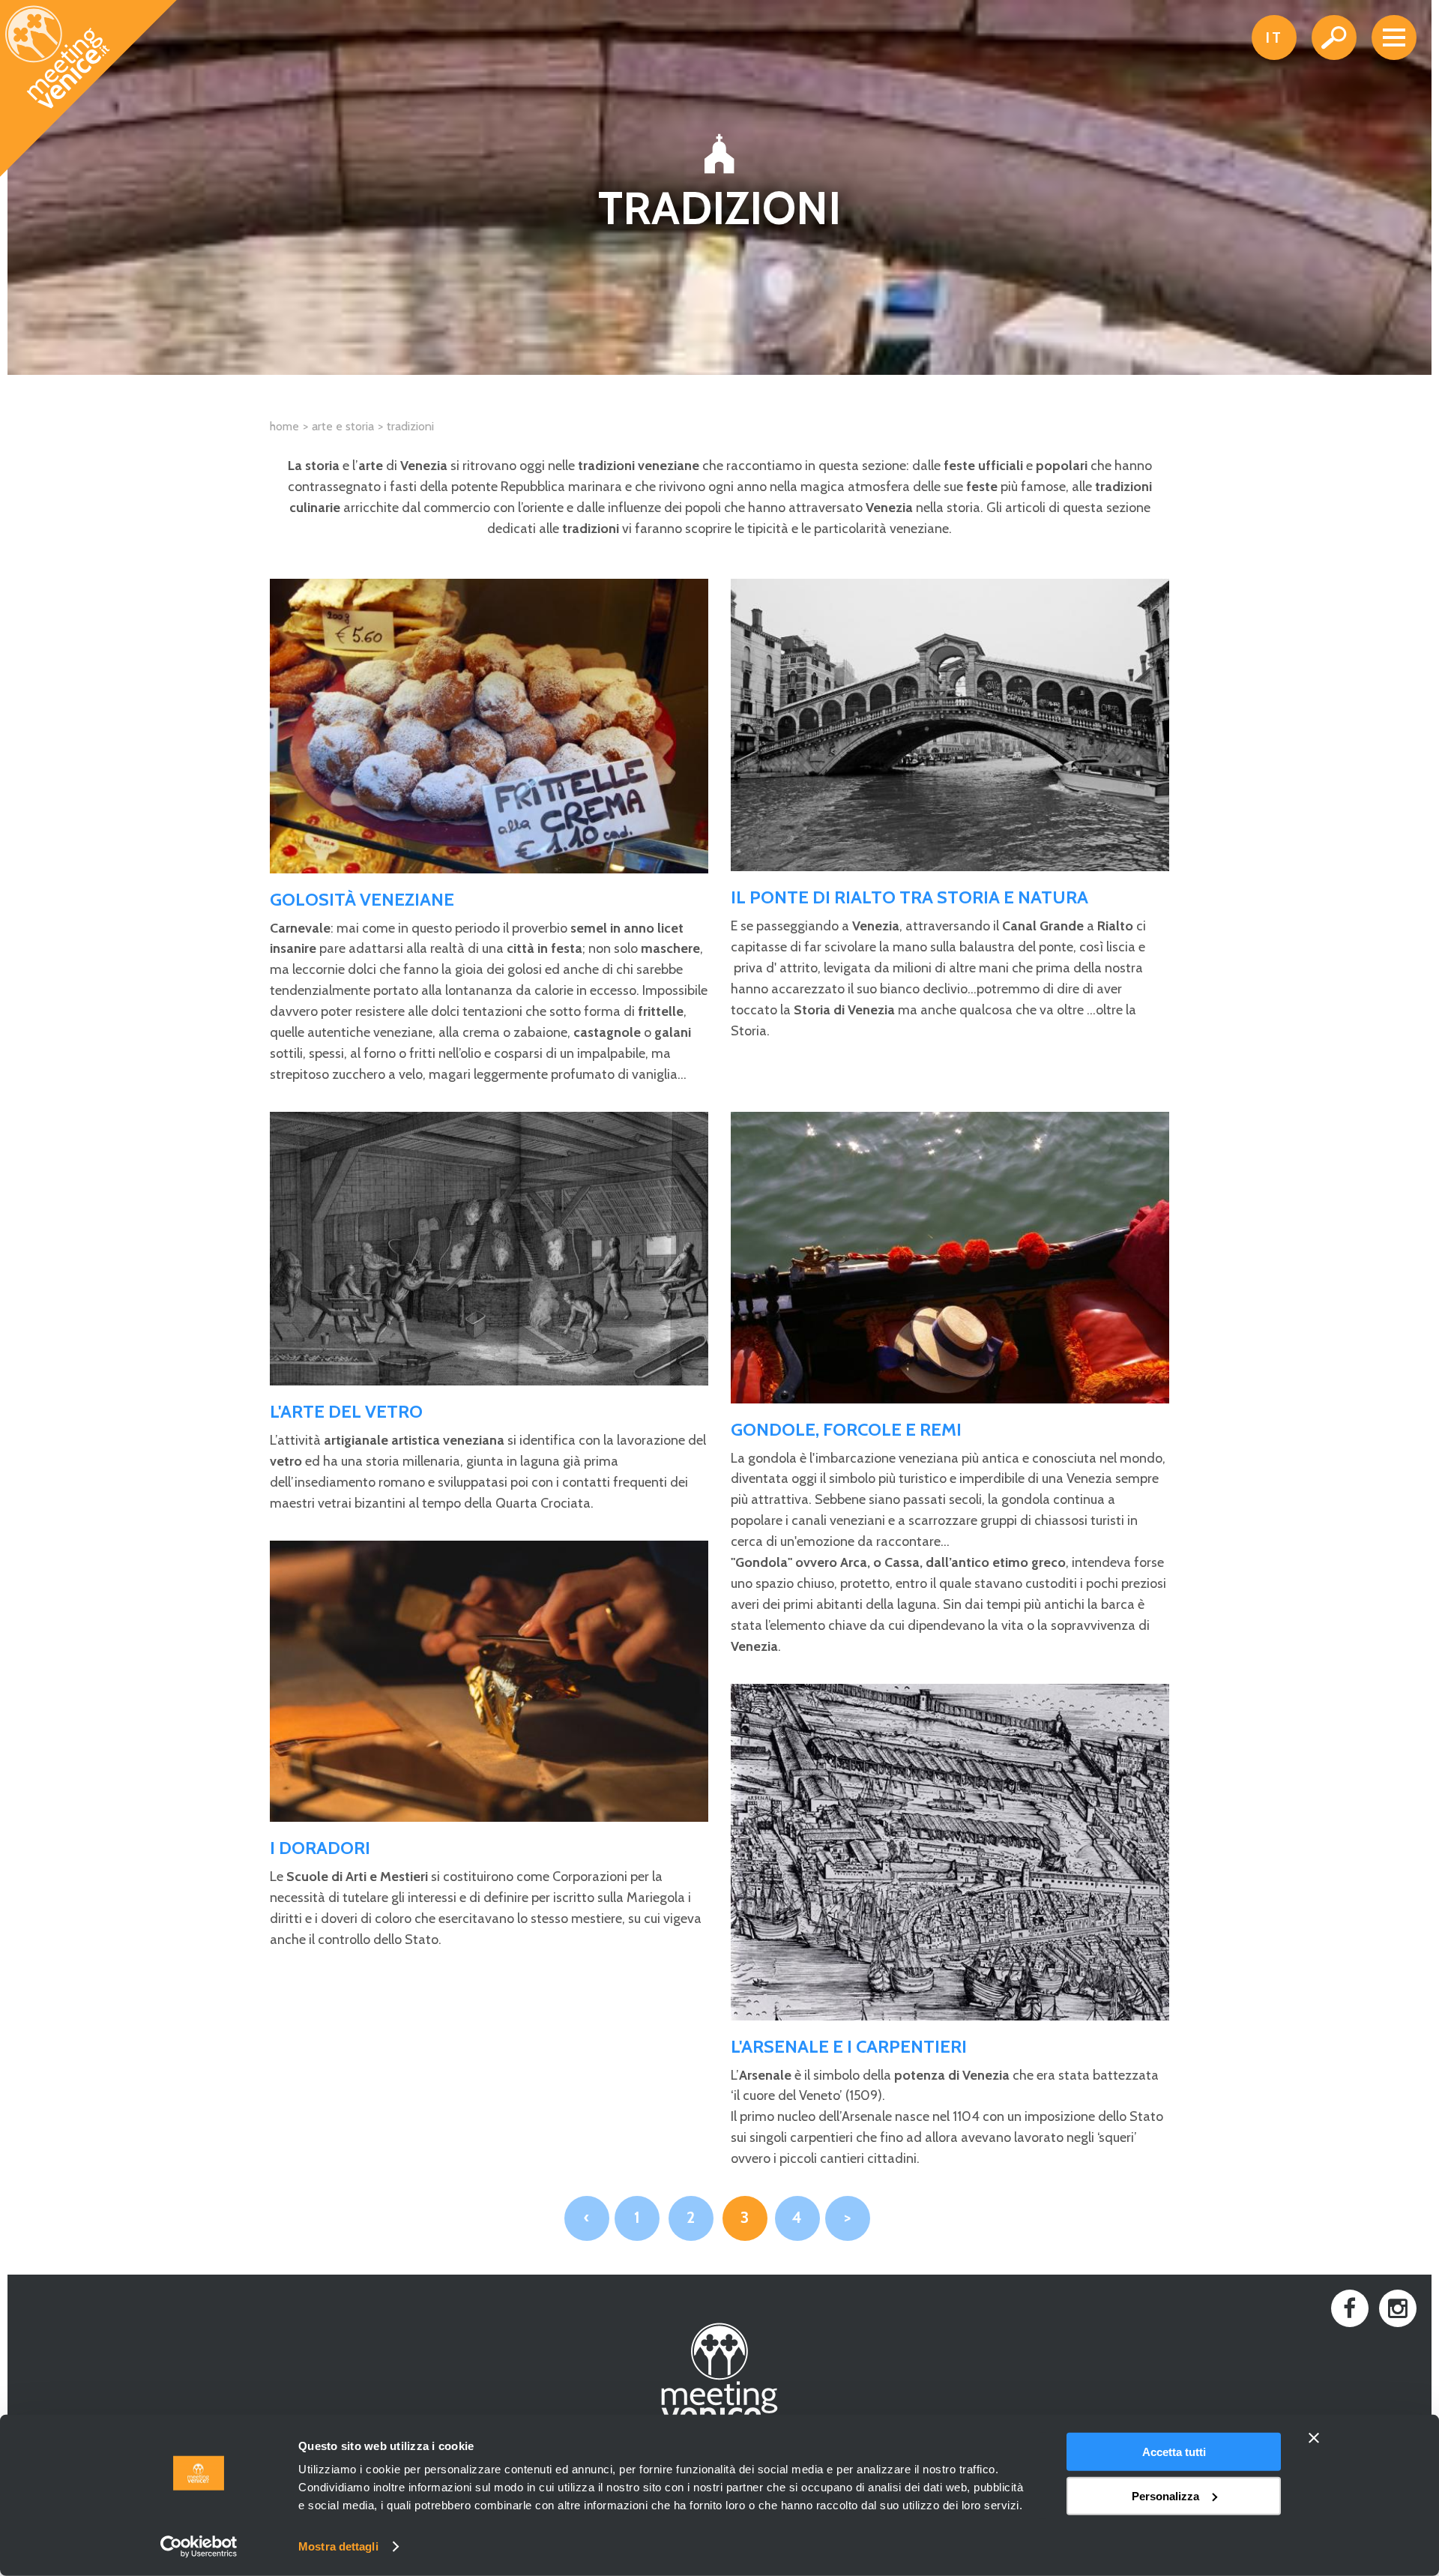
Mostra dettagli (338, 2546)
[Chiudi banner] (1314, 2438)
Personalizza (1165, 2495)
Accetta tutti (1174, 2452)
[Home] (89, 89)
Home (284, 426)
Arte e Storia (343, 426)
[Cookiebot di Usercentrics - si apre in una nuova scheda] (199, 2547)
